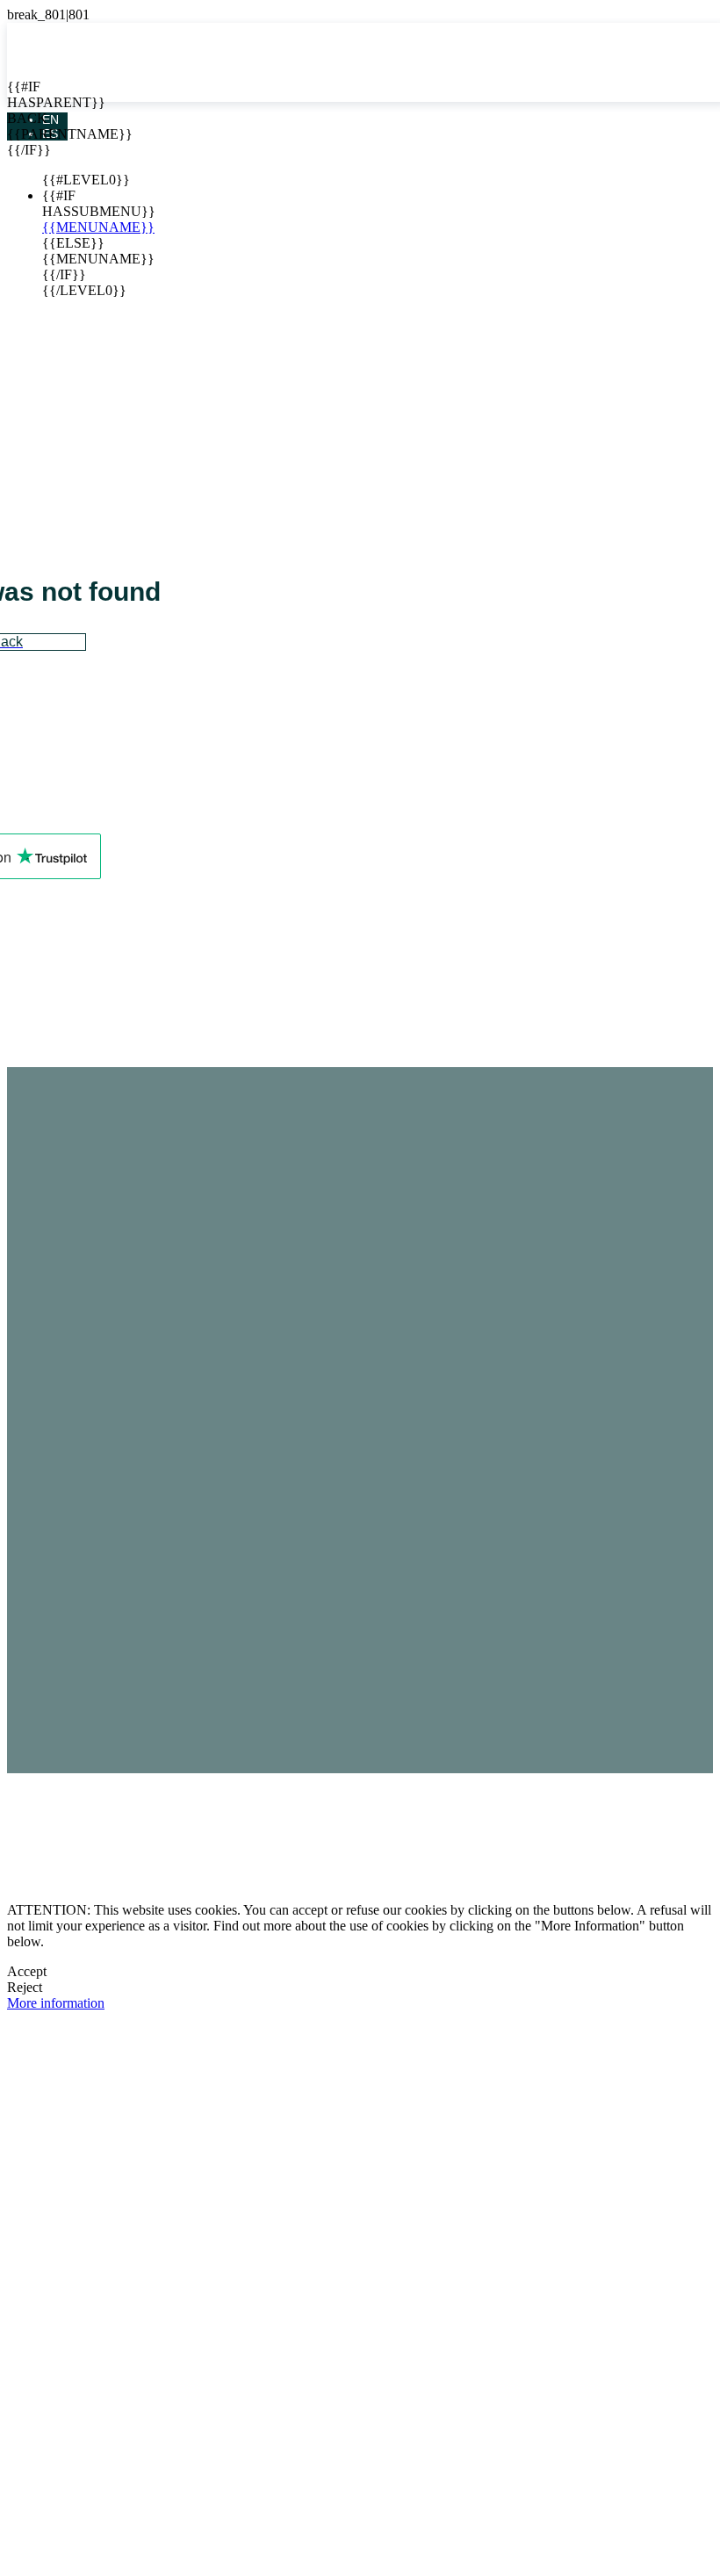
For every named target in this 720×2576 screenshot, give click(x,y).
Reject (25, 1987)
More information (56, 2003)
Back (20, 118)
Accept (27, 1971)
